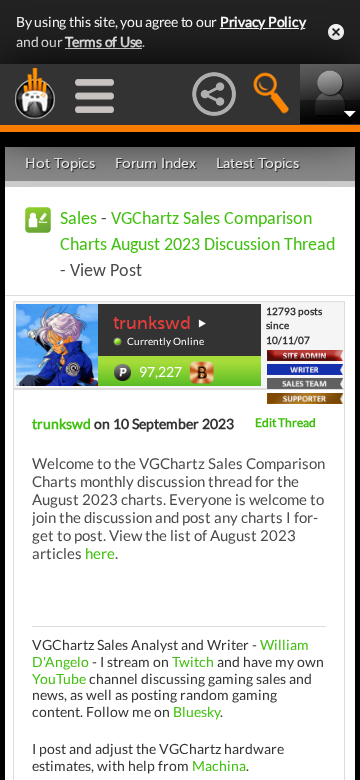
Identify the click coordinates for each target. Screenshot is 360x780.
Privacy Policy (263, 21)
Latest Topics (257, 163)
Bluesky (196, 711)
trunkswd (152, 323)
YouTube (59, 678)
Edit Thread (285, 422)
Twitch (193, 661)
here (100, 553)
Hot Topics (60, 163)
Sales (78, 219)
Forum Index (155, 163)
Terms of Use (103, 41)
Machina (219, 765)
